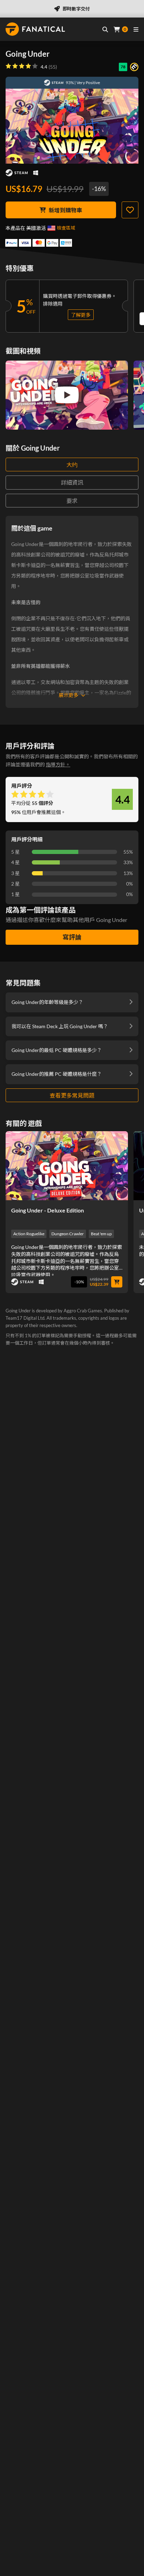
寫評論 (72, 937)
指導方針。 (58, 764)
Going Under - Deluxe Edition (48, 1210)
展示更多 (69, 695)
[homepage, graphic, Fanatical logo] (35, 29)
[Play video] (67, 395)
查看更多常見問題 (72, 1095)
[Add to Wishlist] (130, 210)
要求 (72, 501)
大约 (72, 464)
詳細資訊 (72, 482)
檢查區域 (66, 228)
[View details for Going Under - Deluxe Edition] (67, 1166)
